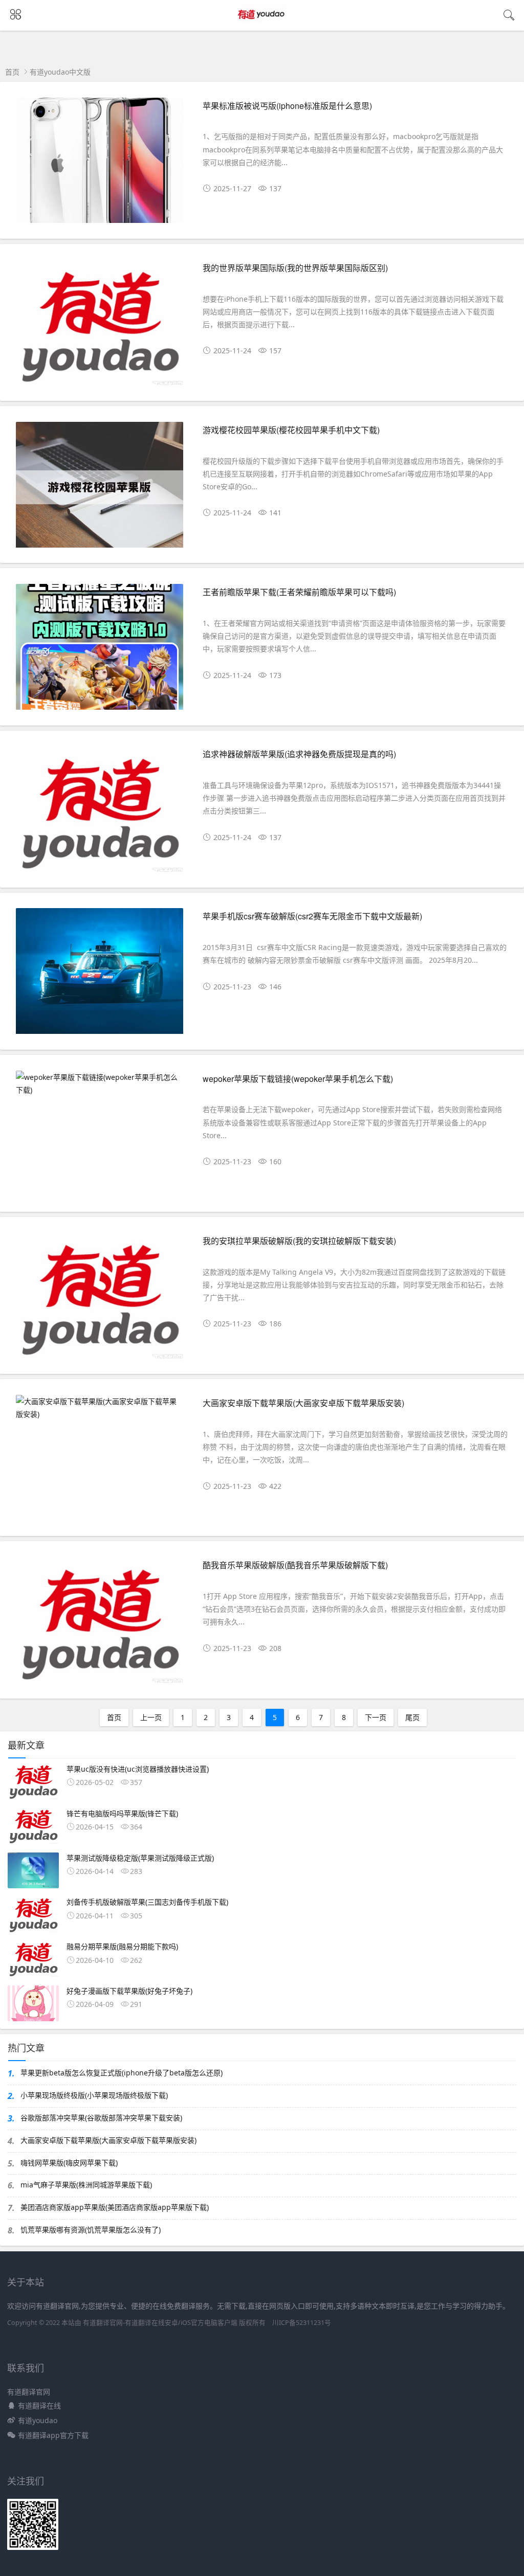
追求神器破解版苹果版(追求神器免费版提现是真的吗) (299, 754)
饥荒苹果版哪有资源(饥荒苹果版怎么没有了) (91, 2230)
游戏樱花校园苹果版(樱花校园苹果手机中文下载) (291, 430)
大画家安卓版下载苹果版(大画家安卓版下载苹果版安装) (303, 1403)
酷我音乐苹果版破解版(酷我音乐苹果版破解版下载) (295, 1565)
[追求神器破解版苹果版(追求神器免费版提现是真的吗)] (100, 813)
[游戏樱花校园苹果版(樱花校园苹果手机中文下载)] (100, 489)
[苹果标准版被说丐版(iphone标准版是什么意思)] (100, 165)
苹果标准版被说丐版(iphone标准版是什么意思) (287, 106)
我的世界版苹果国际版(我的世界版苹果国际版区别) (295, 268)
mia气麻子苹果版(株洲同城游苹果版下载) (86, 2185)
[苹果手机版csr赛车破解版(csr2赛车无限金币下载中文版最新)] (100, 975)
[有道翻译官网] (262, 24)
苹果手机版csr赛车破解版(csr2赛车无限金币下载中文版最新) (312, 916)
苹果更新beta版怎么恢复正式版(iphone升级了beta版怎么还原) (122, 2073)
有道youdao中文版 (60, 72)
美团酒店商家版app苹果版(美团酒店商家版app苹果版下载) (115, 2207)
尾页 (412, 1717)
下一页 (376, 1717)
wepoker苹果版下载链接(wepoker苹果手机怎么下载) (298, 1079)
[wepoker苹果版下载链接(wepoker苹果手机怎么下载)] (100, 1083)
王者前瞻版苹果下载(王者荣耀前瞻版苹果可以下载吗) (299, 592)
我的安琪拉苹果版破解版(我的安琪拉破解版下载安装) (299, 1241)
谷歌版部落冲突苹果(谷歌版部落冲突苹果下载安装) (101, 2118)
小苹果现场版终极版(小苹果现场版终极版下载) (94, 2095)
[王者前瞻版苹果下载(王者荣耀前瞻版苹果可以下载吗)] (100, 651)
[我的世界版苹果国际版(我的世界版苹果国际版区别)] (100, 327)
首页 (12, 72)
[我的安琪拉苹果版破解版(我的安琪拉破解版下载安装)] (100, 1300)
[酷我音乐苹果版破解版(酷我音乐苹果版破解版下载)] (100, 1624)
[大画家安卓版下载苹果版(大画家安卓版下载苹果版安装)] (100, 1408)
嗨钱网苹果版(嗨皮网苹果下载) (69, 2163)
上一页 (151, 1717)
